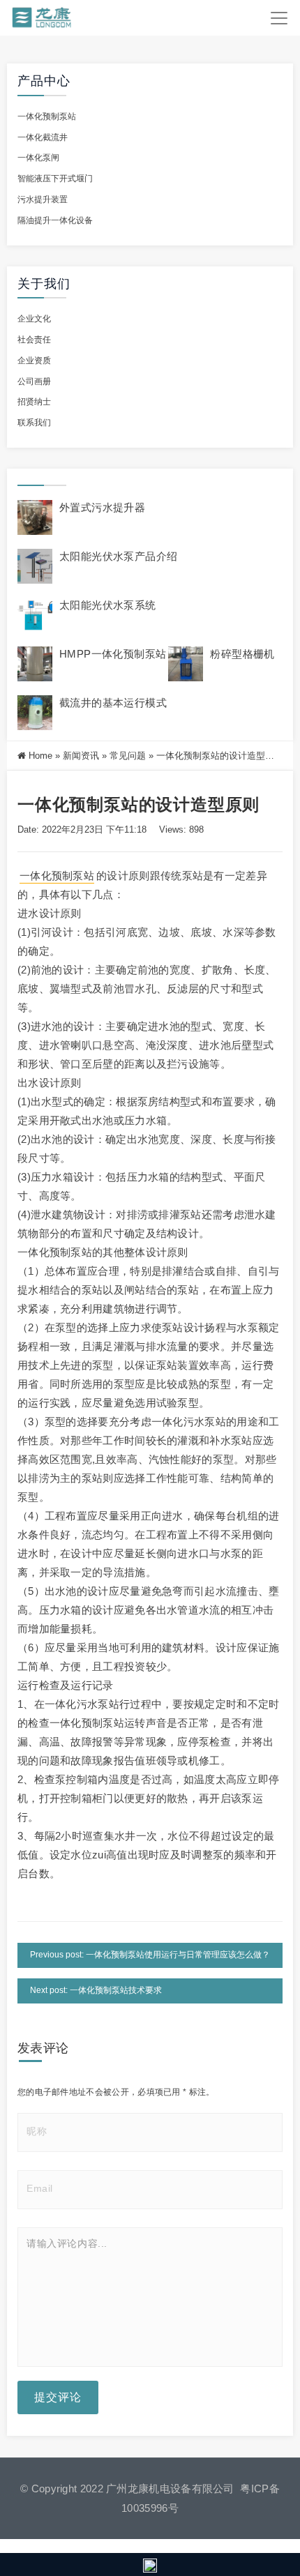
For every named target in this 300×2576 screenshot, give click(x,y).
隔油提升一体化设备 (55, 220)
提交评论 (58, 2397)
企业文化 (34, 319)
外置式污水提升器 (102, 507)
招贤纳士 (34, 402)
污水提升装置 (43, 199)
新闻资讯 (81, 756)
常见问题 (128, 756)
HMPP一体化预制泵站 (113, 654)
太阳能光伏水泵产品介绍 (118, 556)
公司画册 (34, 381)
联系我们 (34, 423)
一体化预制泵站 (47, 116)
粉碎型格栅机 (242, 654)
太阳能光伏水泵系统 (108, 605)
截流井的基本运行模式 (113, 703)
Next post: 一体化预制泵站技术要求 (96, 1990)
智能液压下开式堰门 (55, 179)
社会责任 (34, 340)
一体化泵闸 (38, 158)
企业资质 (34, 361)
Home (40, 756)
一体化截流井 (43, 137)
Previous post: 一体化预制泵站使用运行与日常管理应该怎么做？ (150, 1955)
